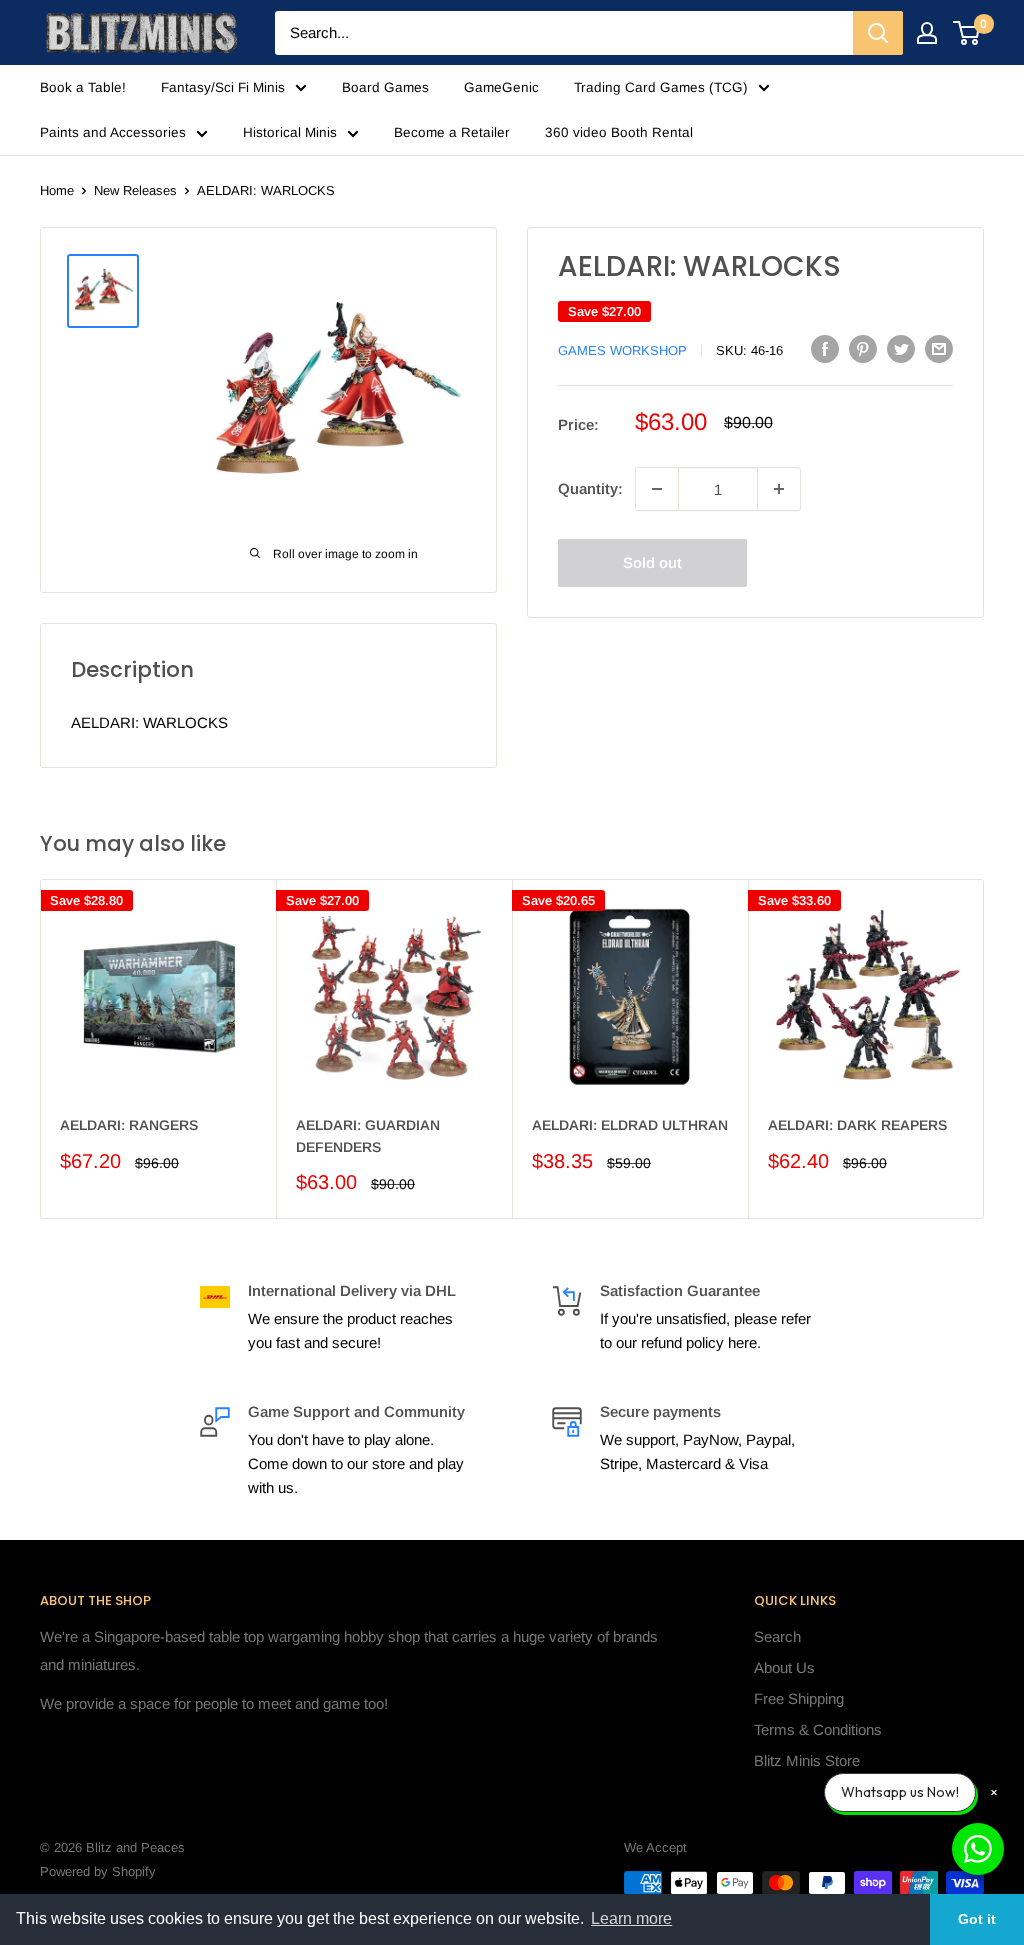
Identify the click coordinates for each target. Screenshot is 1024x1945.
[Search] (878, 33)
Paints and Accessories (113, 132)
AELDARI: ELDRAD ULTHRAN (630, 1125)
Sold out (652, 562)
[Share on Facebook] (825, 348)
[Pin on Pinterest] (863, 348)
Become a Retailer (452, 132)
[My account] (927, 33)
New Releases (135, 190)
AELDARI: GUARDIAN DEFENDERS (368, 1136)
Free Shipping (799, 1698)
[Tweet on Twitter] (901, 348)
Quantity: (590, 488)
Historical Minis (290, 132)
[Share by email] (939, 348)
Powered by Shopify (98, 1871)
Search (777, 1636)
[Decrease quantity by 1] (657, 489)
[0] (967, 33)
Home (57, 190)
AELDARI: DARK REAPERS (857, 1125)
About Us (784, 1667)
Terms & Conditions (818, 1729)
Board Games (385, 87)
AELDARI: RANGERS (129, 1125)
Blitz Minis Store (807, 1760)
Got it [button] (977, 1919)
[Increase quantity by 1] (779, 489)
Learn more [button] (631, 1918)
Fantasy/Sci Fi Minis (223, 87)
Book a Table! (83, 87)
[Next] (984, 1049)
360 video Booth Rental (619, 132)
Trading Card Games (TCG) (661, 87)
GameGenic (501, 87)
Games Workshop (622, 350)
